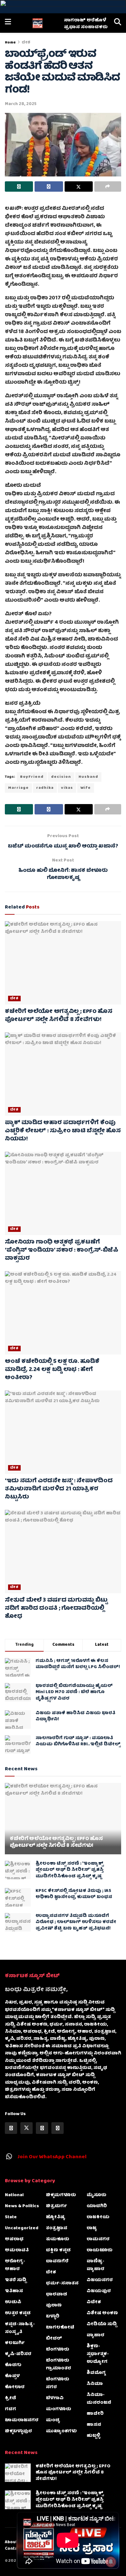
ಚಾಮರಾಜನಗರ (22, 2420)
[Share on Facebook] (49, 187)
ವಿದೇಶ (94, 2302)
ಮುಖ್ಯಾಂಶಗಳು (61, 2431)
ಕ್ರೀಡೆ (10, 2398)
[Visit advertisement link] (63, 7)
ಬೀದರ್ (54, 2339)
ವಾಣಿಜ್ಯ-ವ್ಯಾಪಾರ (95, 2265)
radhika (45, 788)
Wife (86, 788)
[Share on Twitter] (79, 187)
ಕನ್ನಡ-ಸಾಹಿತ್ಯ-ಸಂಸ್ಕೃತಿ (20, 2328)
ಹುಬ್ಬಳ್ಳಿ (93, 2436)
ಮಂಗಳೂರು (58, 2409)
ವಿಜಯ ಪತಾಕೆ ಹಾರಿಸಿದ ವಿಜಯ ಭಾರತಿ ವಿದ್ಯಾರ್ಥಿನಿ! (75, 1716)
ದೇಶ (26, 43)
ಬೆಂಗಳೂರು (58, 2350)
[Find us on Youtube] (58, 2128)
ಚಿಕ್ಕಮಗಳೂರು (61, 2195)
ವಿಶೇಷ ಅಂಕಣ (102, 2313)
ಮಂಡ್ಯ (53, 2420)
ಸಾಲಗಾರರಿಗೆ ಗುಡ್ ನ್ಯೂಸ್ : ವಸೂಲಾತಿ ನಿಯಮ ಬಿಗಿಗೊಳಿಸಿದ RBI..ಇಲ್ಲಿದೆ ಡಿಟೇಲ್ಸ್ (78, 1741)
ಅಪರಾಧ (14, 2239)
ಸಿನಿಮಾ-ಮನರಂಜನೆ (99, 2399)
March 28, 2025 (21, 104)
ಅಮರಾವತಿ (17, 2250)
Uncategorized (22, 2228)
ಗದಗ (10, 2409)
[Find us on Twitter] (26, 2128)
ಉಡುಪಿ (13, 2302)
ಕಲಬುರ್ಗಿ (15, 2343)
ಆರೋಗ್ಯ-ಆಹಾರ (15, 2265)
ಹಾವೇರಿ (95, 2414)
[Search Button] (118, 23)
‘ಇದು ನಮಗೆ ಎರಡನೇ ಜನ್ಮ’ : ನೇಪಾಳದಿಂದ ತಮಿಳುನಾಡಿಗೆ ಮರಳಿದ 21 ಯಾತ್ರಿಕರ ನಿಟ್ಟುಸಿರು (59, 1489)
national (14, 2195)
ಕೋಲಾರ (15, 2387)
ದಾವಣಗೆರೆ (57, 2261)
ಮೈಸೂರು (96, 2195)
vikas (67, 788)
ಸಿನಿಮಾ (95, 2384)
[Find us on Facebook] (11, 2128)
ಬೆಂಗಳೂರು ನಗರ (58, 2383)
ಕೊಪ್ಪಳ (12, 2376)
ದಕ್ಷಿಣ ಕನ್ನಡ (58, 2250)
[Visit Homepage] (37, 23)
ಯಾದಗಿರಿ (97, 2206)
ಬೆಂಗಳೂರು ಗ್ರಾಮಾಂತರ (58, 2365)
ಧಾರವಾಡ (57, 2294)
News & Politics (22, 2206)
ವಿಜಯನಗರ (100, 2280)
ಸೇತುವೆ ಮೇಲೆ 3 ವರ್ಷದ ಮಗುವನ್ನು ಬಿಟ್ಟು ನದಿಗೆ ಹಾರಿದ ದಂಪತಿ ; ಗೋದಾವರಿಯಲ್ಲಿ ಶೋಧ (56, 1609)
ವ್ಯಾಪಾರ (95, 2335)
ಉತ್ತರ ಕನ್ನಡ (18, 2313)
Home (10, 43)
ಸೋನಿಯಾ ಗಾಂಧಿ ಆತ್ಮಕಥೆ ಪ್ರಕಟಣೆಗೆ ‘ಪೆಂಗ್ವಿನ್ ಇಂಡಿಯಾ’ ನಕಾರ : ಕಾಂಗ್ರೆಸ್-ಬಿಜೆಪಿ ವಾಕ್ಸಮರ (62, 1251)
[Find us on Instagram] (42, 2128)
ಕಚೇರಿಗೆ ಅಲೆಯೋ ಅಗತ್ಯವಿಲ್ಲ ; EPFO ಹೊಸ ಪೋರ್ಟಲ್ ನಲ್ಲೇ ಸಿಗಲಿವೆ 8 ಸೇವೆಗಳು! (58, 1016)
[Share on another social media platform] (108, 187)
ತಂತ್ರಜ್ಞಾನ (57, 2228)
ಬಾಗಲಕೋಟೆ (60, 2328)
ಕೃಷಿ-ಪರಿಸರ (18, 2354)
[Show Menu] (8, 23)
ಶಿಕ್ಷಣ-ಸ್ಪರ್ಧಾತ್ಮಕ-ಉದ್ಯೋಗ (98, 2354)
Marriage (18, 788)
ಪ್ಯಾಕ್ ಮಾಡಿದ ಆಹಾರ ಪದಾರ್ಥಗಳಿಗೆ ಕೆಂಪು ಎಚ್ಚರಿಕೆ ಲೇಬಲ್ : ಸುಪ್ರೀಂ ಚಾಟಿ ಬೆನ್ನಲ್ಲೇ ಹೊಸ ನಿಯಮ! (63, 1131)
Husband (88, 777)
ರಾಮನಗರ (98, 2239)
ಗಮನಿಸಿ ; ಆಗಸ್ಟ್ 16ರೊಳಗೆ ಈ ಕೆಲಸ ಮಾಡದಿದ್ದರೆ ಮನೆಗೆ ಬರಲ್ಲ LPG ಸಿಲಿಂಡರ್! (78, 1664)
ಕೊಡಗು (13, 2365)
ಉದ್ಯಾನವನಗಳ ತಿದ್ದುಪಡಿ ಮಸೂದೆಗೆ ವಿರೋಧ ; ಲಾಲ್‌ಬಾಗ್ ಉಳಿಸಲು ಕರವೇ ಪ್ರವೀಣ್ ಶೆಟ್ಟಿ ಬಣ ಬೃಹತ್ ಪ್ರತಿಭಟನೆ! (76, 1922)
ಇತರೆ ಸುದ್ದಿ (16, 2280)
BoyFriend (32, 777)
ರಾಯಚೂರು (100, 2250)
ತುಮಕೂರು (58, 2239)
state (11, 2217)
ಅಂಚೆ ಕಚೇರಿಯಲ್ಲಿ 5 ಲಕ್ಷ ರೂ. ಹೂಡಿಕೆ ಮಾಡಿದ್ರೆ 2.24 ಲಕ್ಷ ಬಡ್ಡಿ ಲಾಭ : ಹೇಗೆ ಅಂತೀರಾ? (52, 1370)
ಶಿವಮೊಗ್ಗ (96, 2373)
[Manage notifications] (111, 2562)
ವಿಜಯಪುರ (99, 2291)
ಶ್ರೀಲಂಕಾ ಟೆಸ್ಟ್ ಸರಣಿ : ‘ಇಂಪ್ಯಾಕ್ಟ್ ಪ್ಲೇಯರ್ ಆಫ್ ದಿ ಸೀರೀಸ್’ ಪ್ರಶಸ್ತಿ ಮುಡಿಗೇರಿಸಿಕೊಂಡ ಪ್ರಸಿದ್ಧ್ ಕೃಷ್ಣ (70, 1870)
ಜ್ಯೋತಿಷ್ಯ (56, 2217)
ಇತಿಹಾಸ (14, 2291)
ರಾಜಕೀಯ (98, 2217)
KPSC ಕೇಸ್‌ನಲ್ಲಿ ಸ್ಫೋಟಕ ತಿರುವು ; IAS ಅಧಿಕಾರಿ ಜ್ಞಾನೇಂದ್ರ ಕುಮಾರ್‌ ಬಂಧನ (74, 1894)
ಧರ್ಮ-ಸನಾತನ (62, 2283)
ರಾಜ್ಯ (92, 2228)
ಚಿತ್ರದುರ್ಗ (56, 2206)
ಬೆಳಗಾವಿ (55, 2398)
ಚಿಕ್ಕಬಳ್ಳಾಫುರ (18, 2431)
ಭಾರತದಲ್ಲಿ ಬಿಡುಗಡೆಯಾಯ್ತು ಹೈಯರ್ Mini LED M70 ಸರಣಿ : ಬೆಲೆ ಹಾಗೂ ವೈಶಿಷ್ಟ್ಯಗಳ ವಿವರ (74, 1692)
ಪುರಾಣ (54, 2305)
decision (61, 777)
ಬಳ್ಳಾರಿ (53, 2317)
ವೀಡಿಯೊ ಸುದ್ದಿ (102, 2324)
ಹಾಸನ (94, 2425)
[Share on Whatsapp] (19, 187)
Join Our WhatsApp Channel (52, 2157)
